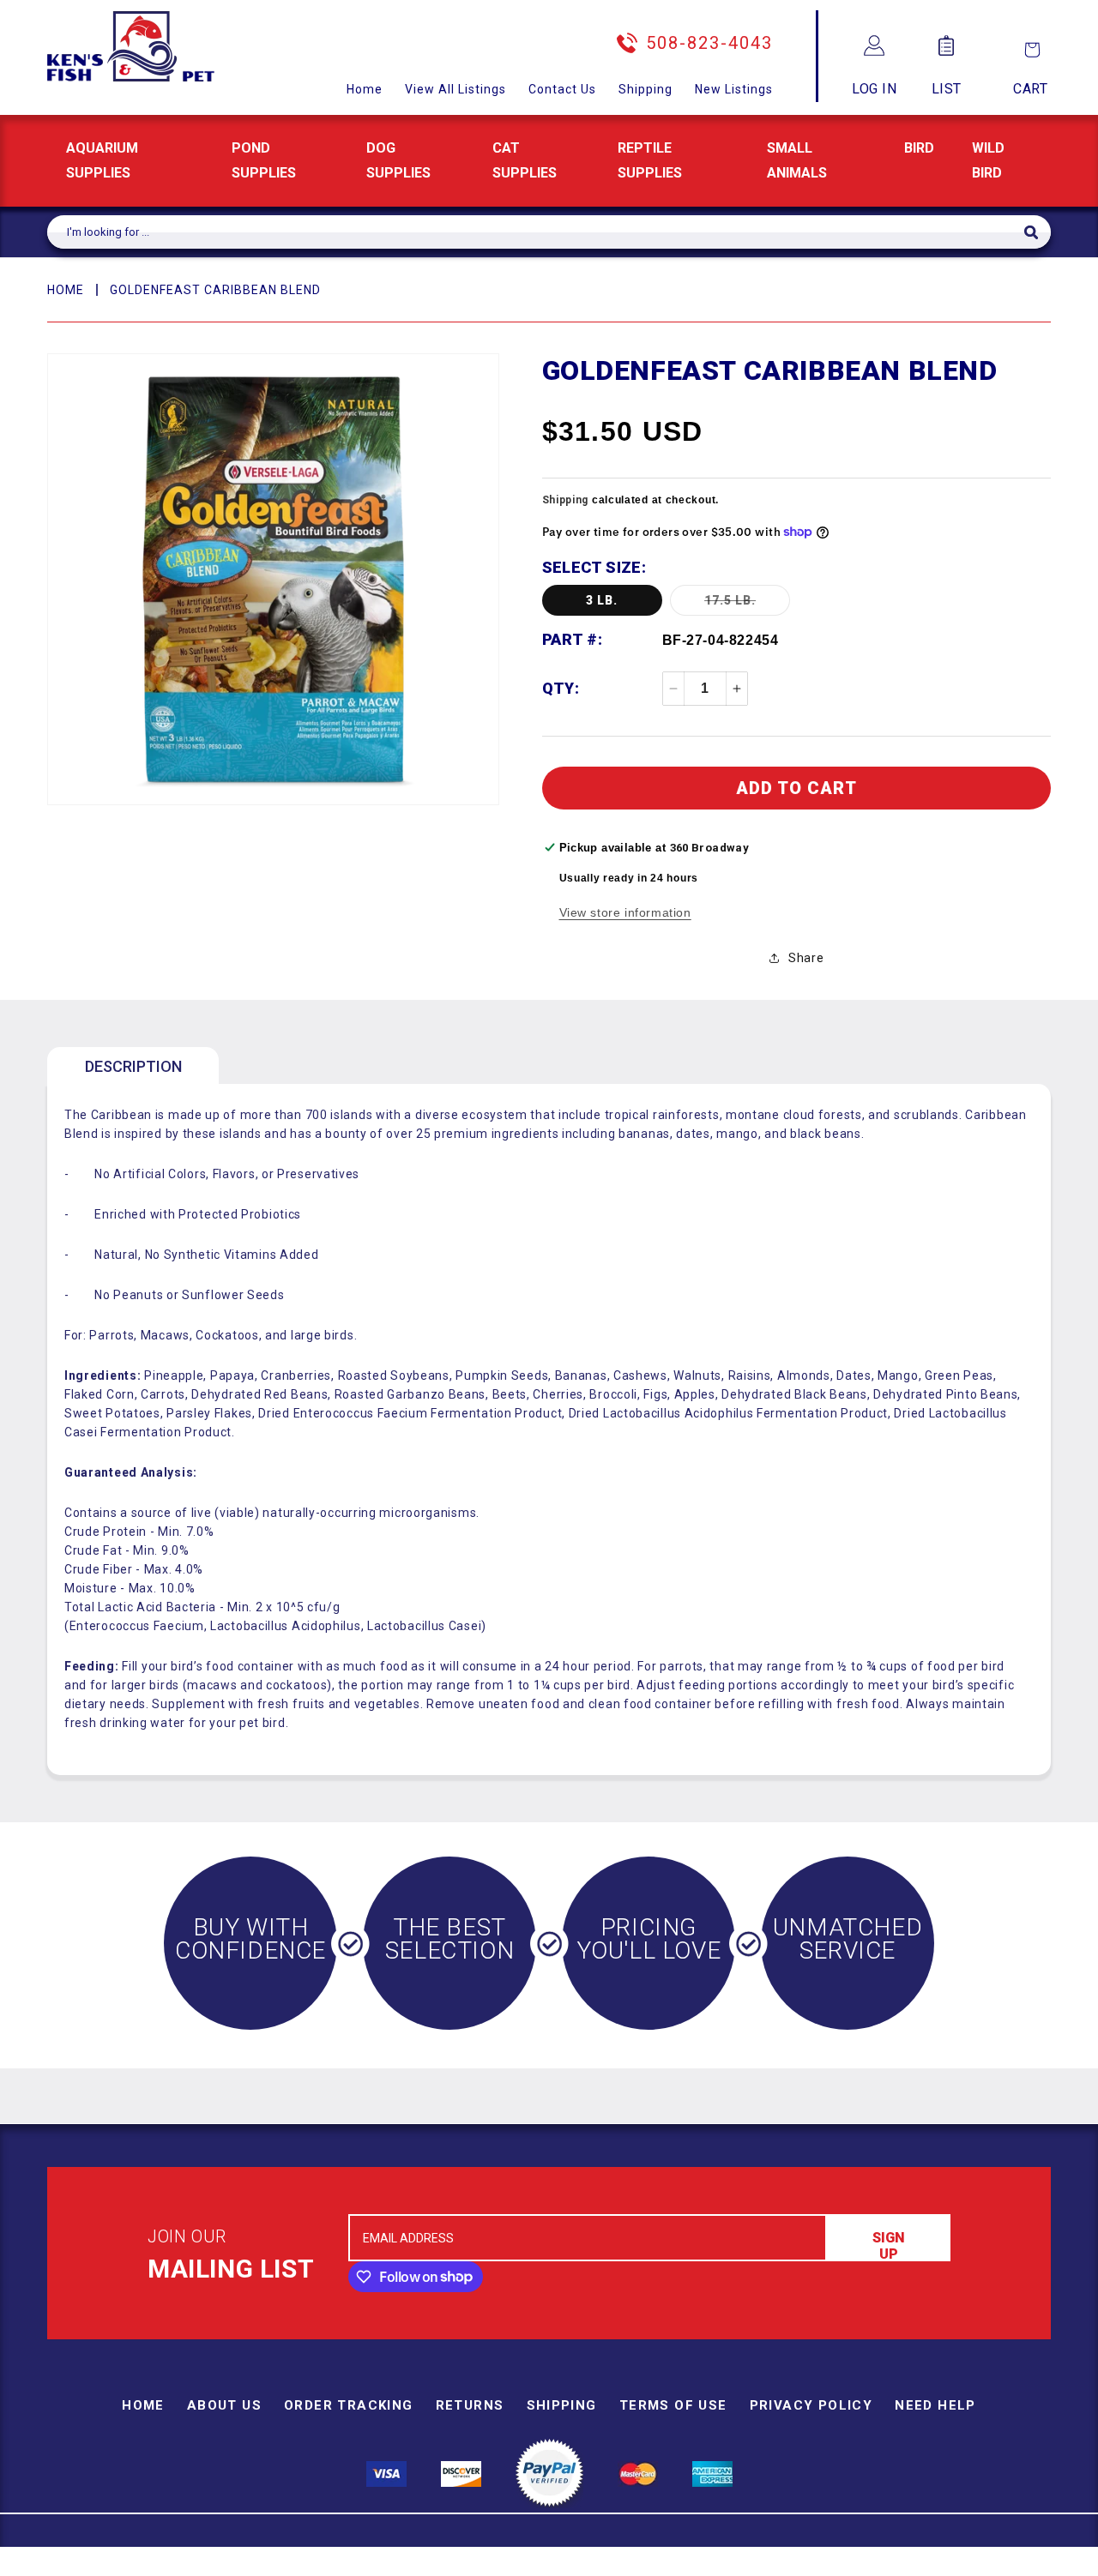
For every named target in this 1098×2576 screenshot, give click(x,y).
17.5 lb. (747, 604)
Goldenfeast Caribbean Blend (215, 290)
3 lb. (602, 600)
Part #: (573, 639)
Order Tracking (349, 2405)
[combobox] (536, 232)
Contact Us (562, 89)
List (947, 89)
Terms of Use (673, 2405)
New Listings (734, 89)
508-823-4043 (709, 43)
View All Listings (455, 89)
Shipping (646, 89)
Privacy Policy (811, 2405)
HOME (66, 290)
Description (133, 1066)
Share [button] (806, 958)
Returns (470, 2405)
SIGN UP (889, 2245)
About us (224, 2405)
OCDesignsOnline (684, 2566)
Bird (919, 148)
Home (365, 89)
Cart (1030, 89)
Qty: (561, 688)
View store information (625, 912)
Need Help (935, 2405)
